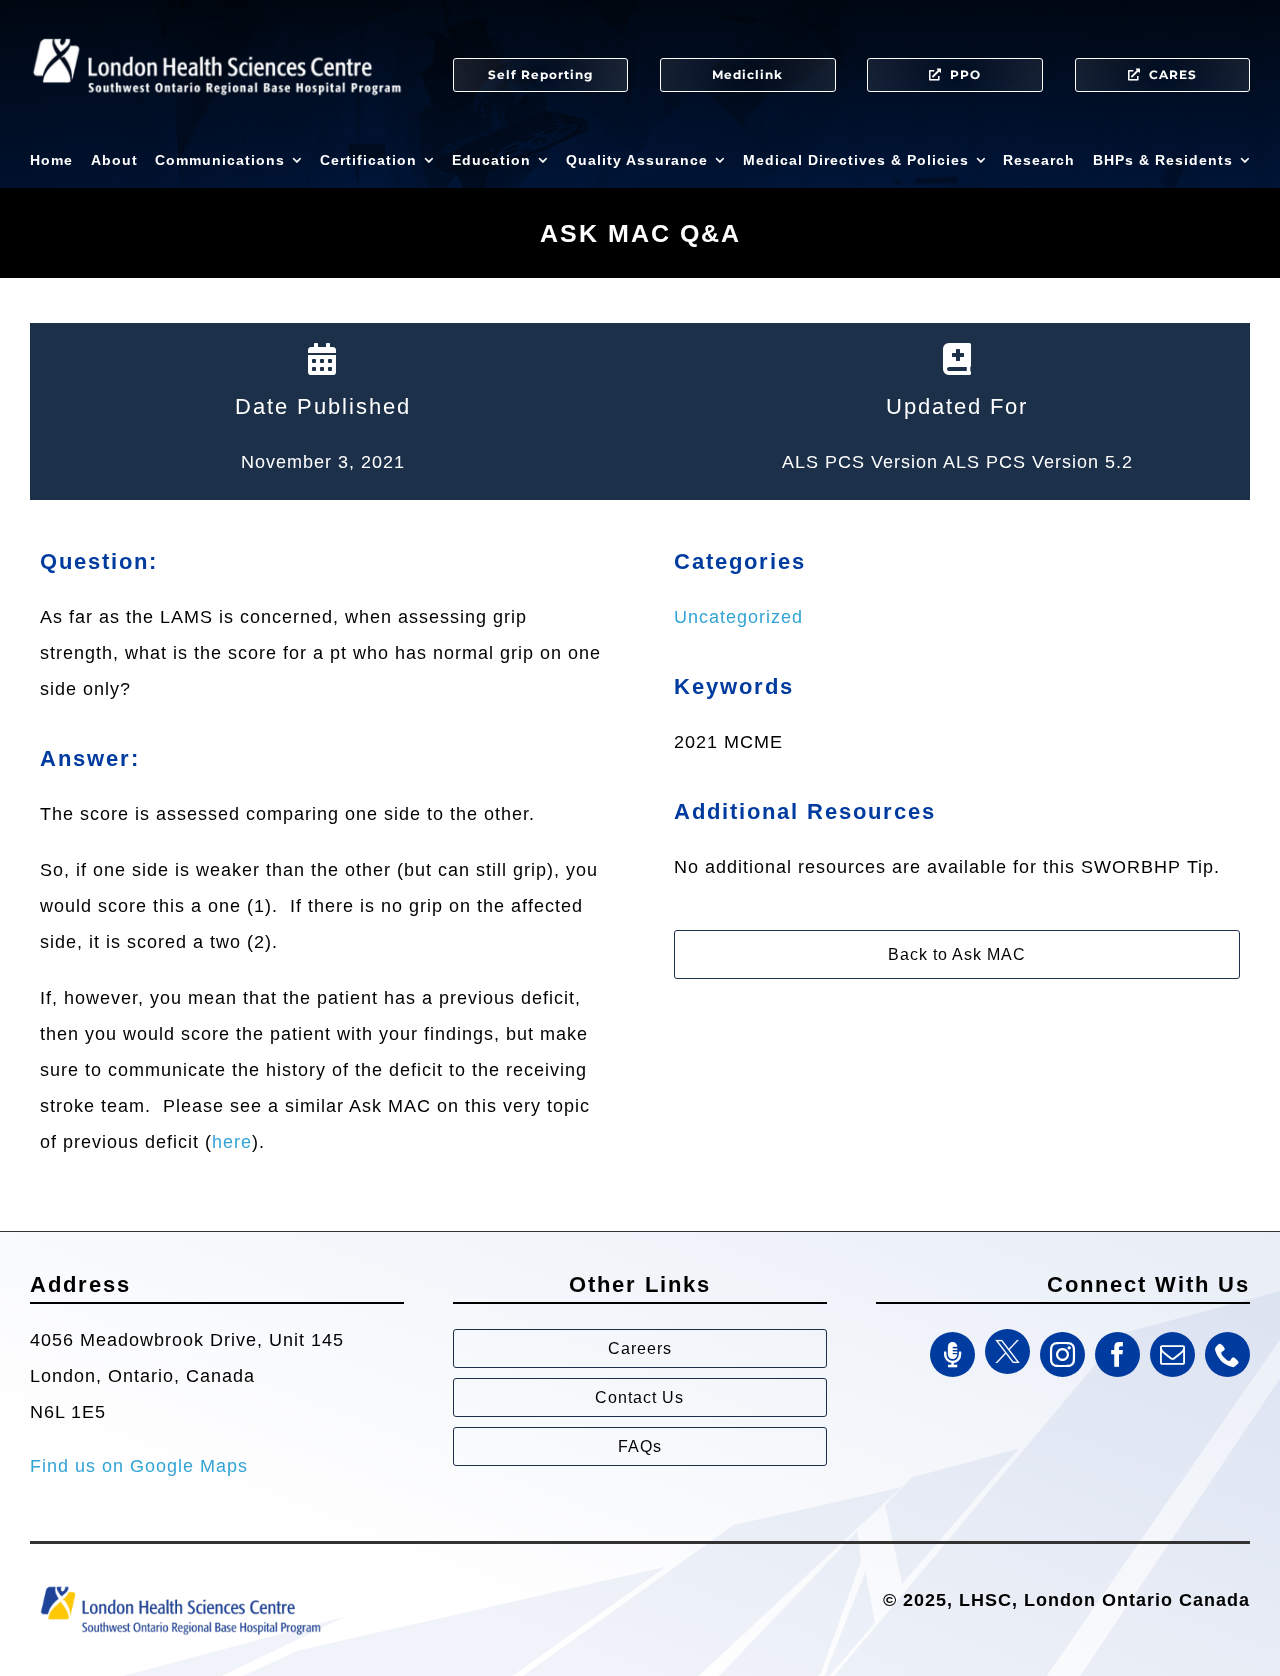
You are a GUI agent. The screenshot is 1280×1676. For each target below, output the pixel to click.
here (232, 1142)
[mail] (1172, 1354)
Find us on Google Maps (139, 1466)
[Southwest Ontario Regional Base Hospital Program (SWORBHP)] (180, 1585)
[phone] (1227, 1354)
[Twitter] (1007, 1351)
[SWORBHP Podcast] (952, 1354)
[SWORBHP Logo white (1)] (217, 30)
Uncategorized (738, 617)
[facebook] (1117, 1354)
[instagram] (1062, 1354)
